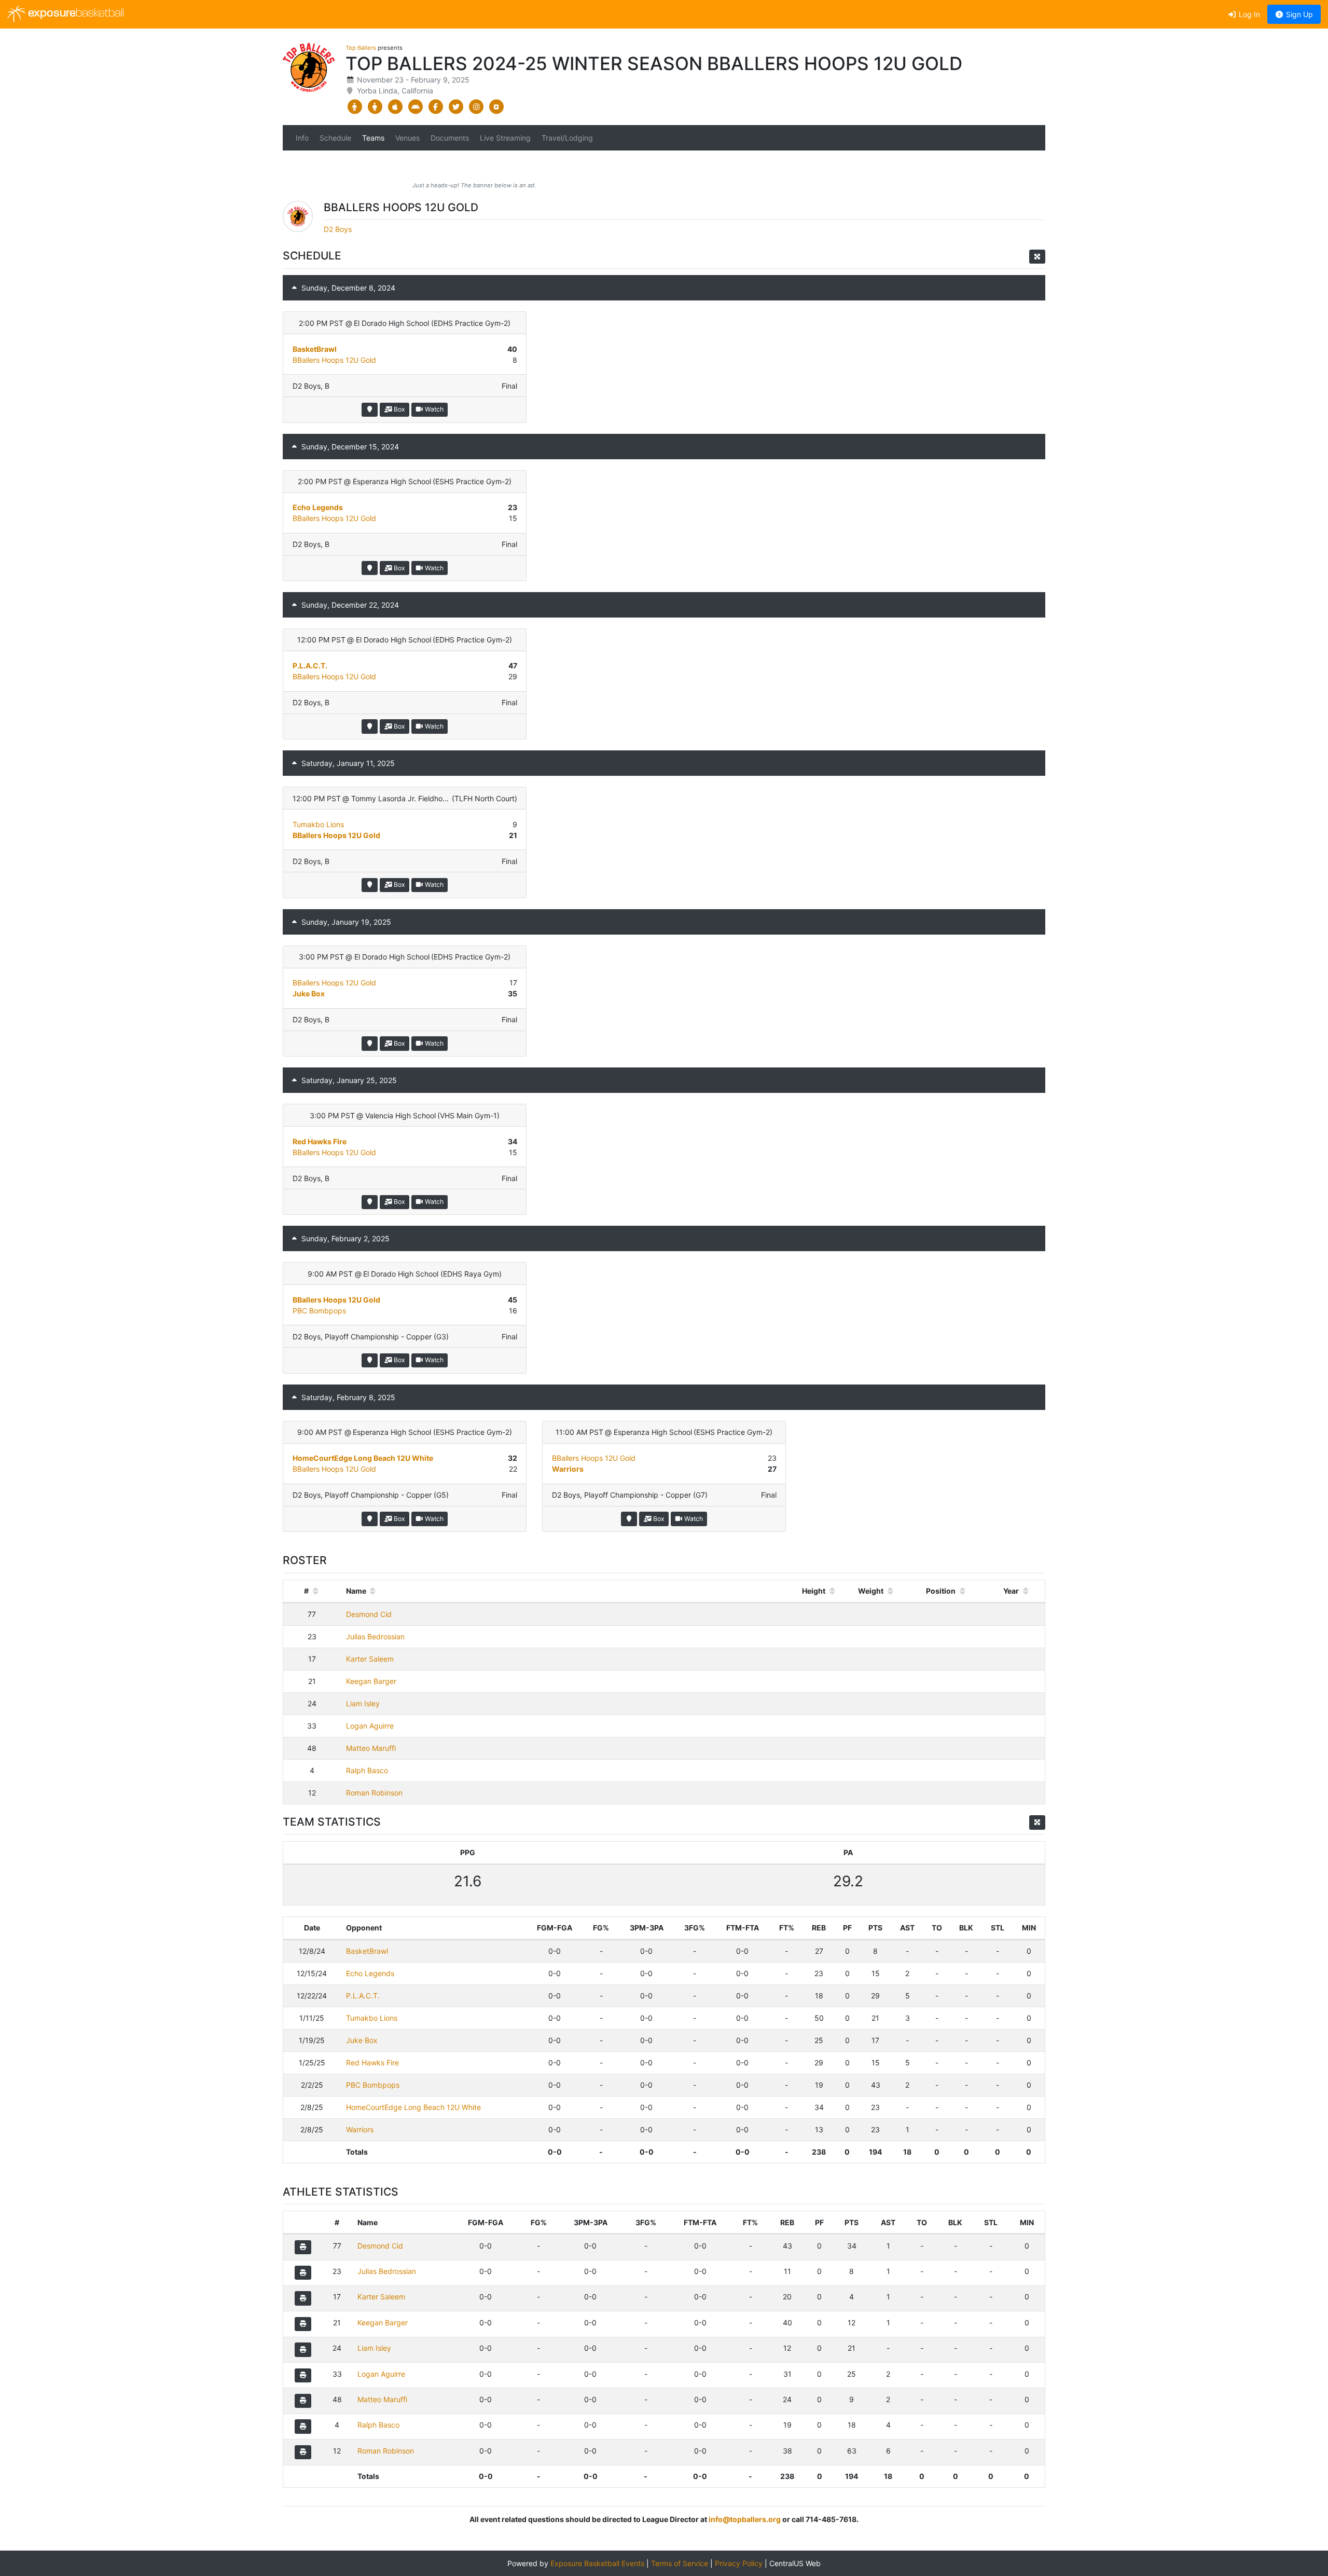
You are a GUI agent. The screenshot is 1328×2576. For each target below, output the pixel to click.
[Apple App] (395, 107)
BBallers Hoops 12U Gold (334, 360)
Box (399, 409)
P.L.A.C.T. (310, 666)
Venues (407, 138)
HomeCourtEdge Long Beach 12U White (363, 1458)
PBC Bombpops (319, 1311)
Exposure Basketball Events (597, 2563)
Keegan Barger (371, 1681)
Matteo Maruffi (371, 1748)
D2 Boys (338, 229)
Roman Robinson (374, 1793)
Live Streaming (505, 138)
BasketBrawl (315, 349)
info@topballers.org (745, 2519)
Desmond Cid (369, 1614)
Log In (1248, 14)
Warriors (568, 1469)
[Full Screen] (1037, 257)
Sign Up (1298, 14)
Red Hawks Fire (320, 1141)
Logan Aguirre (370, 1726)
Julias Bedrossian (375, 1636)
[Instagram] (476, 107)
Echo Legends (318, 507)
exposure (75, 14)
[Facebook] (435, 107)
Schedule (335, 138)
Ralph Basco (367, 1770)
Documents (450, 138)
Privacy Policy (739, 2563)
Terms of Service (680, 2563)
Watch (433, 409)
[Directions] (370, 410)
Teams (373, 138)
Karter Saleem (370, 1659)
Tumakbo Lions (318, 824)
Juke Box (309, 994)
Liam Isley (363, 1703)
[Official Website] (496, 107)
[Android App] (415, 107)
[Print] (303, 2247)
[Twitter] (456, 107)
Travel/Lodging (567, 138)
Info (302, 138)
